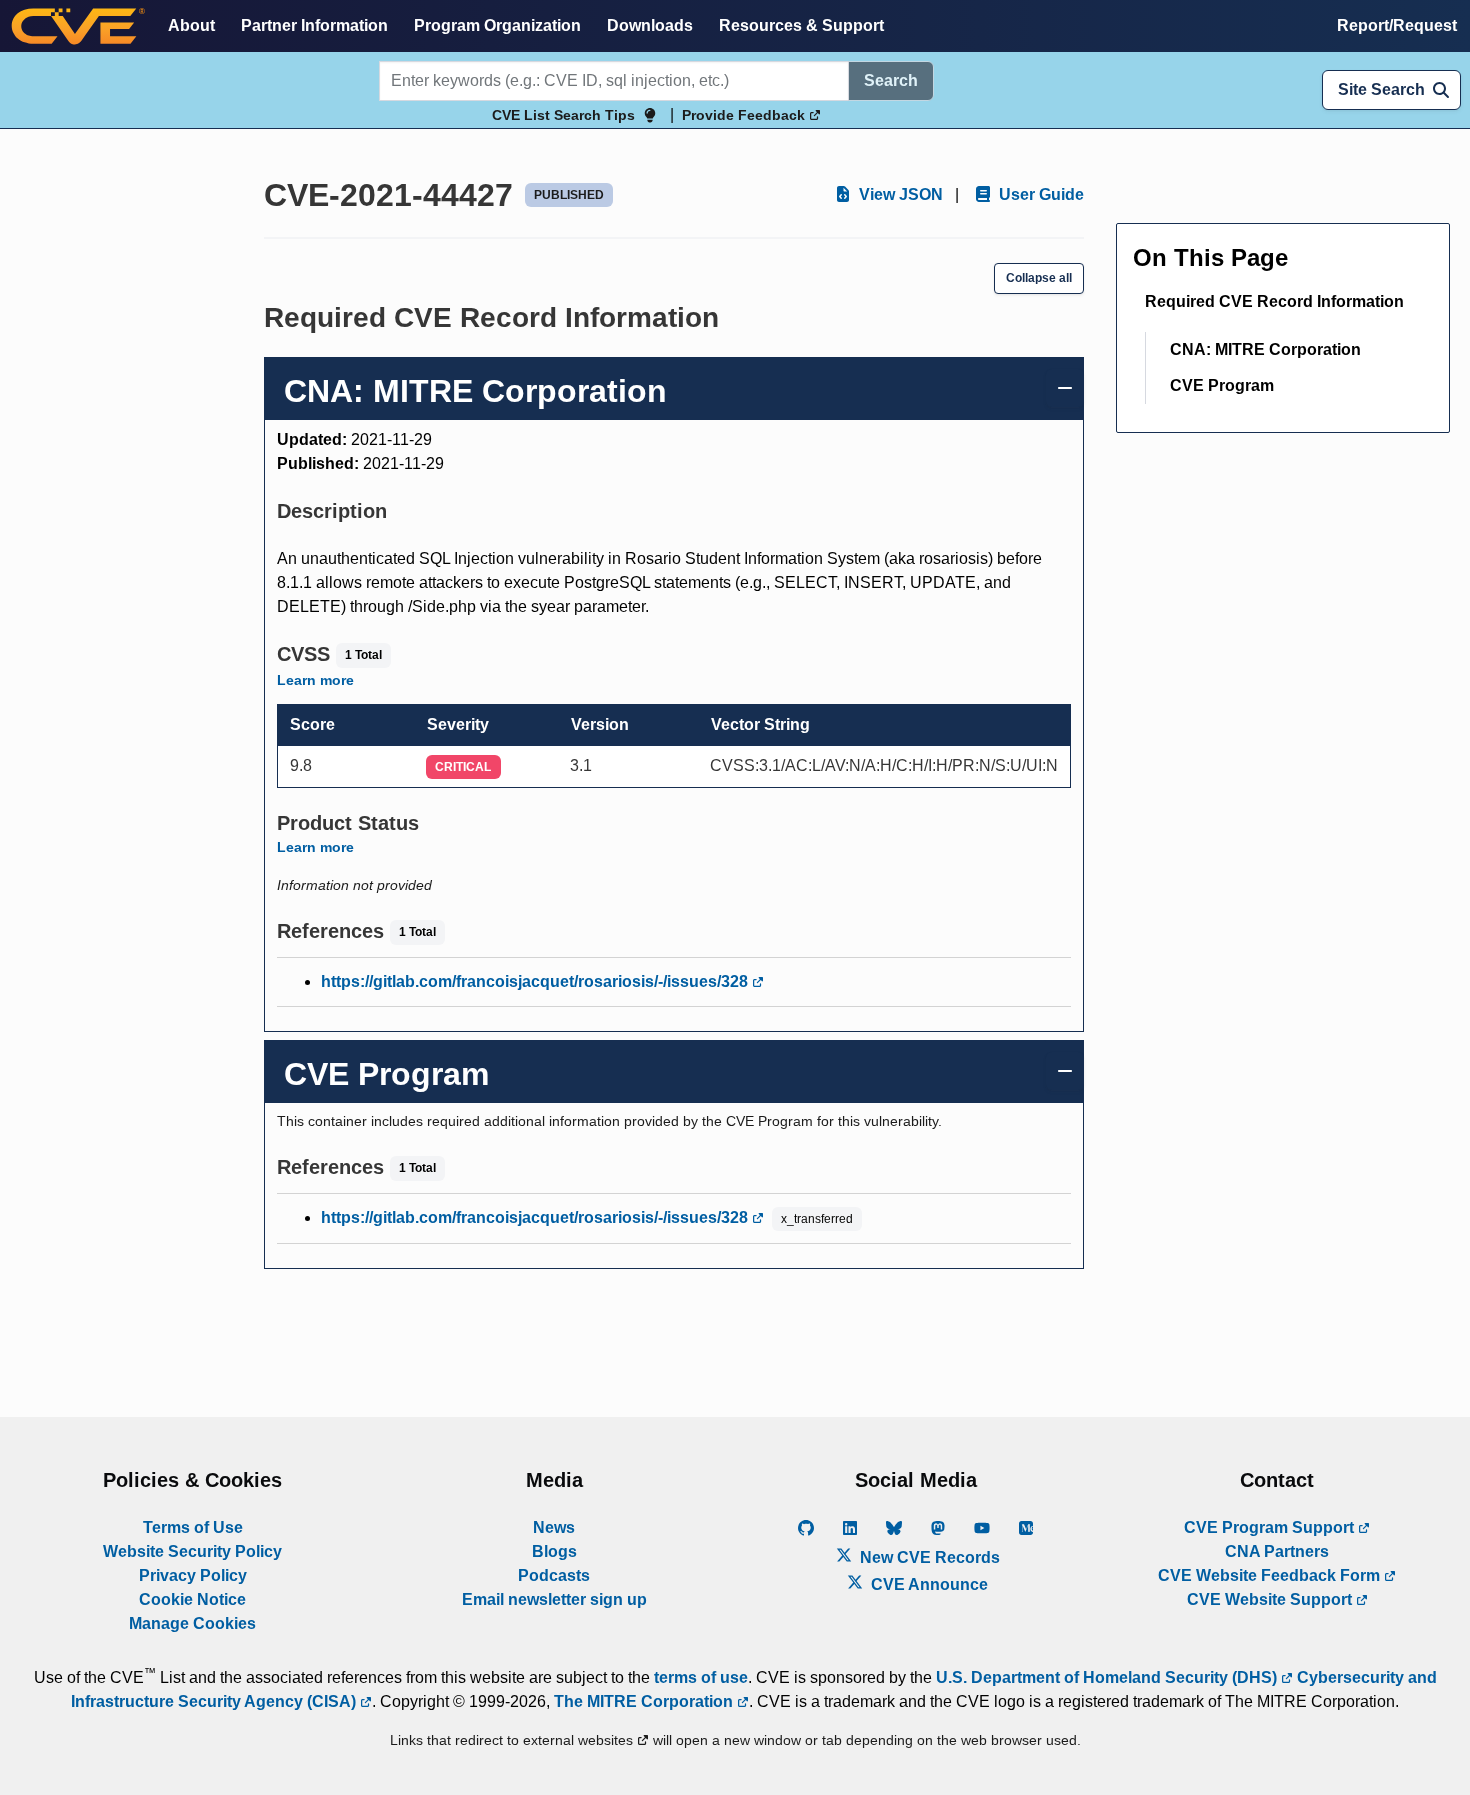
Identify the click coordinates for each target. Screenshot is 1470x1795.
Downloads (650, 25)
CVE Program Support (1271, 1527)
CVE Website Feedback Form (1271, 1575)
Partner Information (314, 25)
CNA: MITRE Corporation (1265, 349)
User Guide (1039, 194)
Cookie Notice (192, 1599)
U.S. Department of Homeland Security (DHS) (1108, 1677)
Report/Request (1397, 25)
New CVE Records (928, 1557)
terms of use (701, 1677)
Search (891, 80)
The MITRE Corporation (645, 1701)
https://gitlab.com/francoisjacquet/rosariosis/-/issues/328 (536, 981)
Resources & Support (801, 25)
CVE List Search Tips (563, 115)
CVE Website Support (1271, 1599)
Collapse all (1039, 278)
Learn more (315, 680)
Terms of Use (193, 1527)
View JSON (899, 194)
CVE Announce (927, 1584)
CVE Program (1222, 385)
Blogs (554, 1551)
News (554, 1527)
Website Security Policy (192, 1551)
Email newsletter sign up (554, 1599)
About (191, 25)
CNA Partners (1277, 1551)
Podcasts (554, 1575)
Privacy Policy (193, 1575)
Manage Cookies (192, 1623)
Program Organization (497, 25)
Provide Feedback (745, 115)
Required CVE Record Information (1274, 301)
